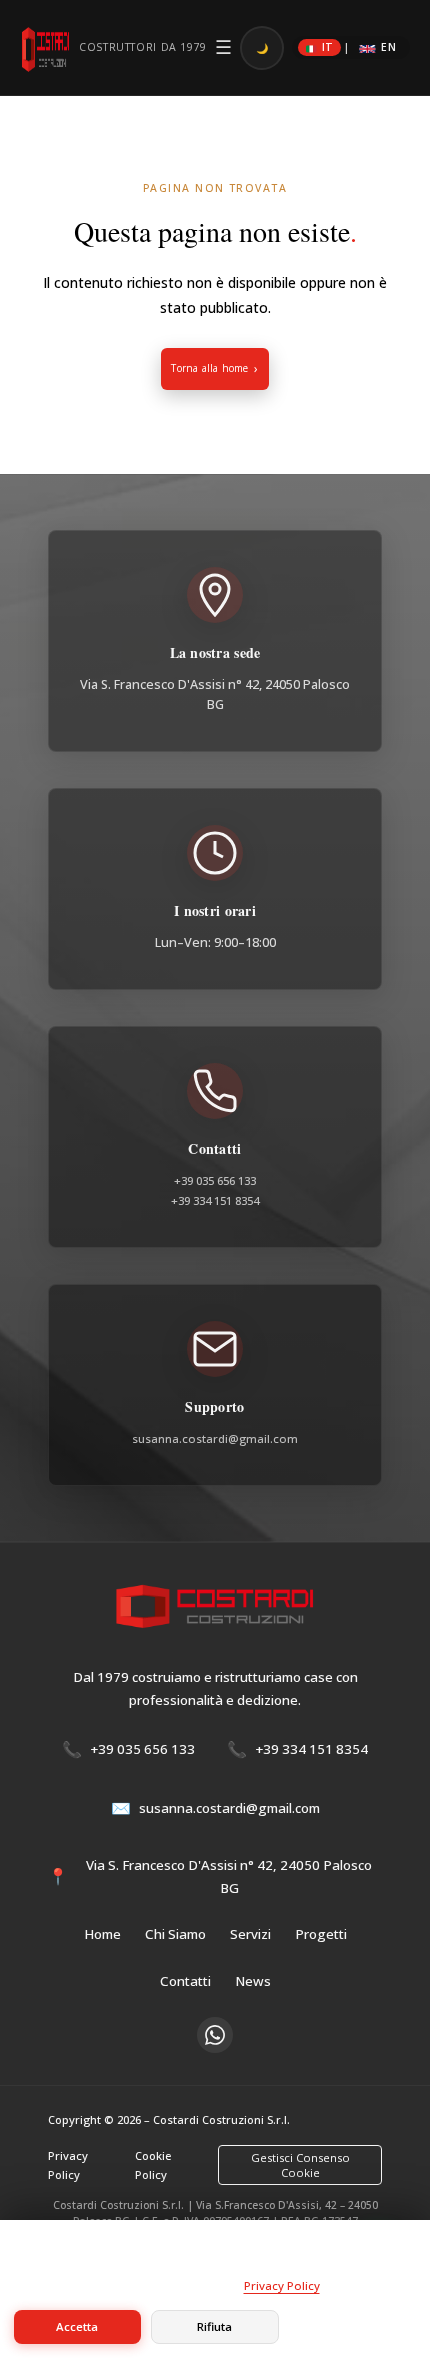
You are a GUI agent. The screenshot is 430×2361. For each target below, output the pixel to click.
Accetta (77, 2326)
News (253, 1981)
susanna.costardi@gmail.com (215, 1438)
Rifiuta (214, 2326)
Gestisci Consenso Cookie (300, 2165)
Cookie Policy (153, 2165)
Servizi (250, 1934)
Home (102, 1934)
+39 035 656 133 (215, 1180)
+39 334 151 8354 (215, 1200)
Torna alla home (209, 368)
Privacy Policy (68, 2165)
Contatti (185, 1981)
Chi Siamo (175, 1934)
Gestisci (352, 2326)
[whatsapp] (215, 2035)
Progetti (321, 1934)
